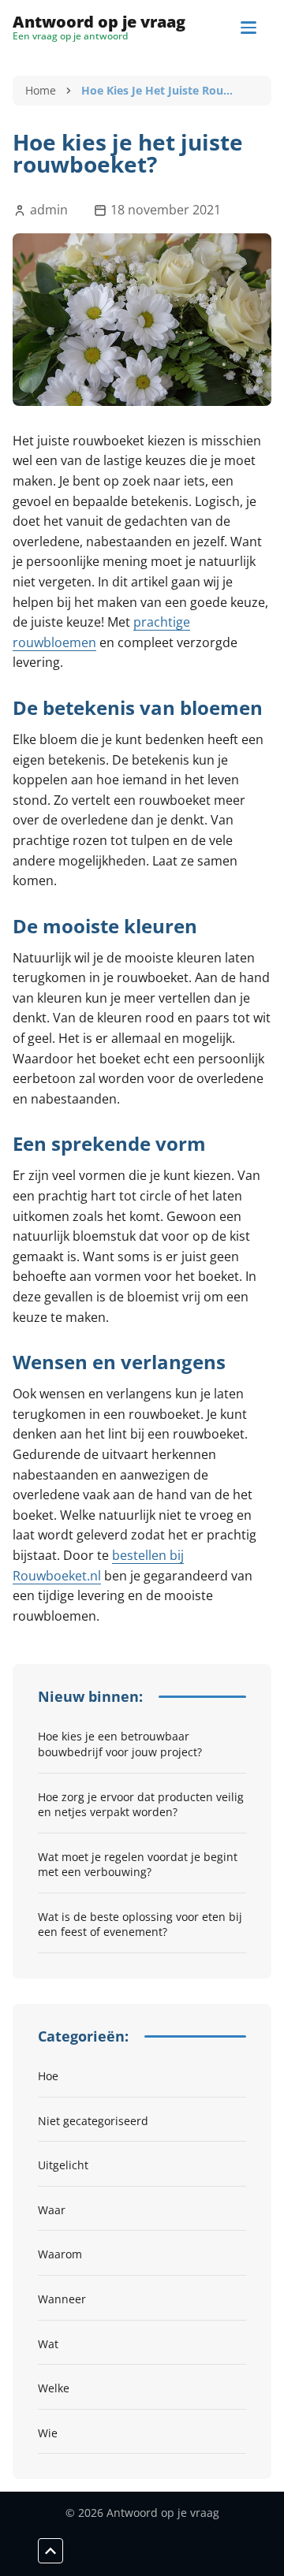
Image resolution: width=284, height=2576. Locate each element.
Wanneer (62, 2299)
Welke (54, 2388)
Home (41, 90)
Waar (52, 2210)
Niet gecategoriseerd (93, 2121)
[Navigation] (248, 28)
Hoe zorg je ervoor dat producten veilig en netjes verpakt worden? (141, 1805)
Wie (48, 2433)
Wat (48, 2344)
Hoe (48, 2076)
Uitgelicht (63, 2165)
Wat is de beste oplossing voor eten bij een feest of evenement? (140, 1925)
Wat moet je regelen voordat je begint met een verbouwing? (138, 1865)
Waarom (60, 2254)
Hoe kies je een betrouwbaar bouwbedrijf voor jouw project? (120, 1744)
